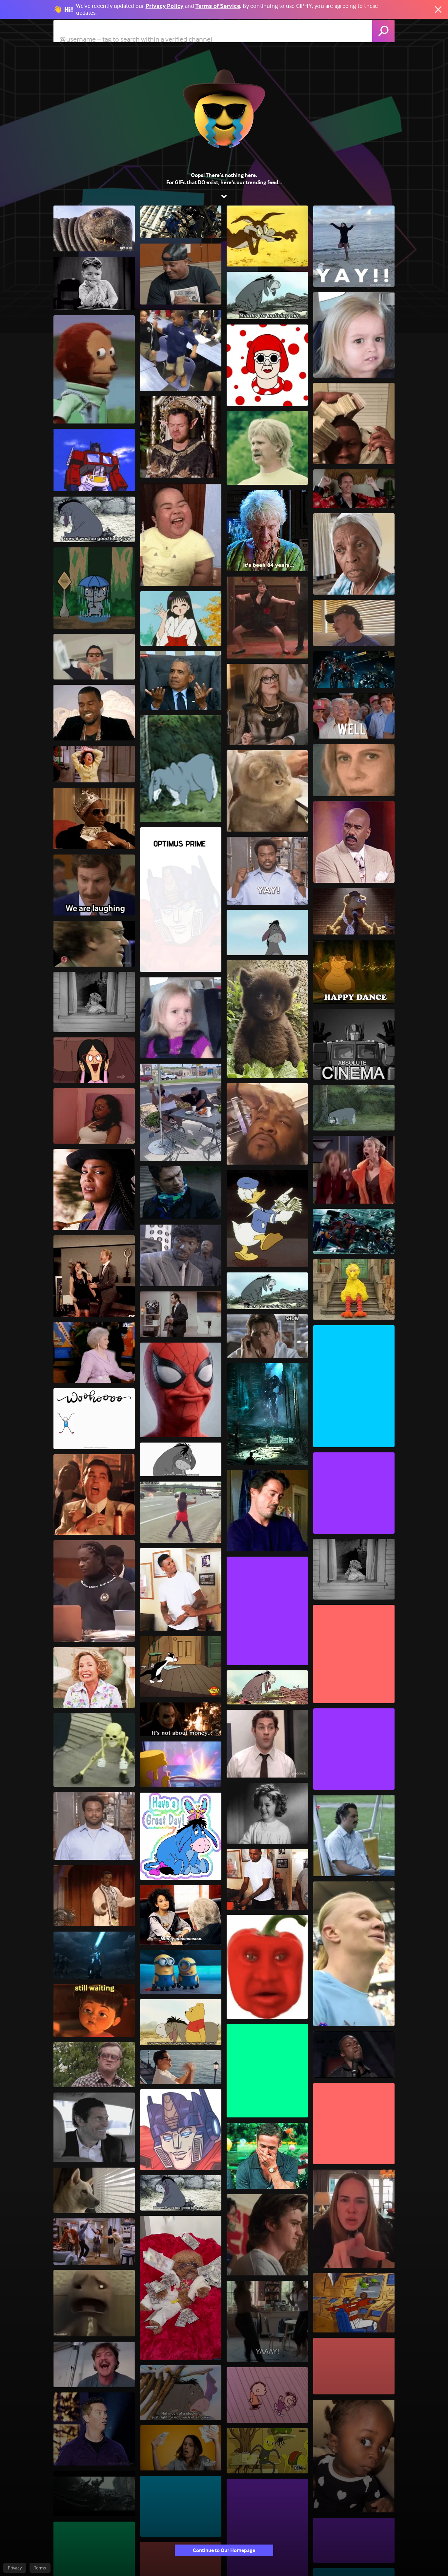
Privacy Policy (165, 6)
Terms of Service (218, 6)
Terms (40, 2568)
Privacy (15, 2568)
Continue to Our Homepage (224, 2550)
